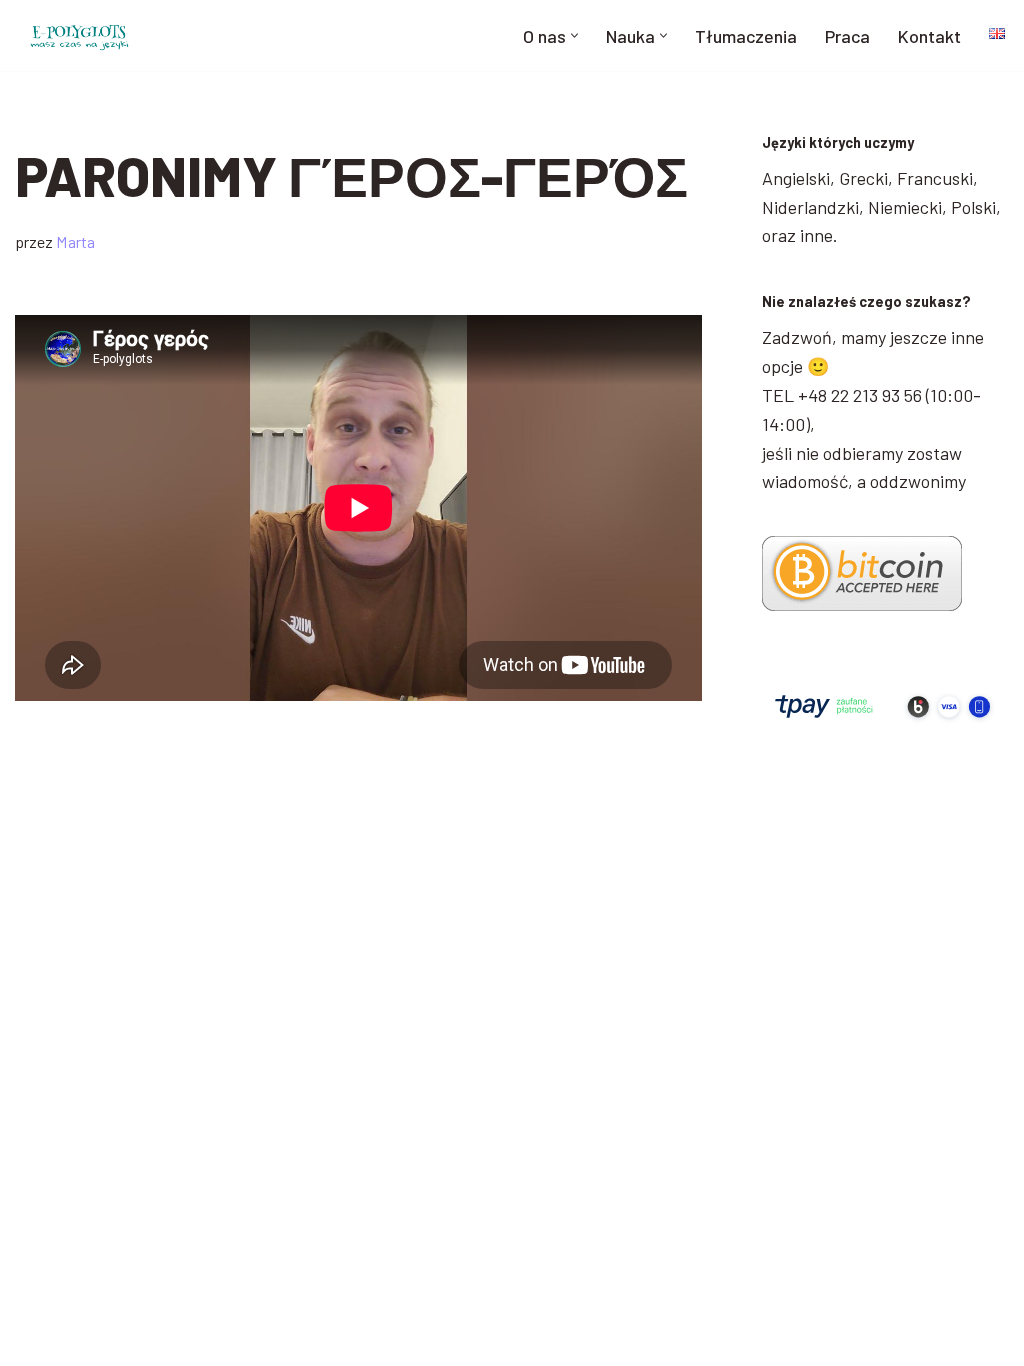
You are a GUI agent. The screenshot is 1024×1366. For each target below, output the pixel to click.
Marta (75, 241)
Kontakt (929, 36)
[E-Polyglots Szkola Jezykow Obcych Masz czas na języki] (80, 35)
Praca (847, 36)
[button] (574, 35)
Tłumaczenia (746, 36)
